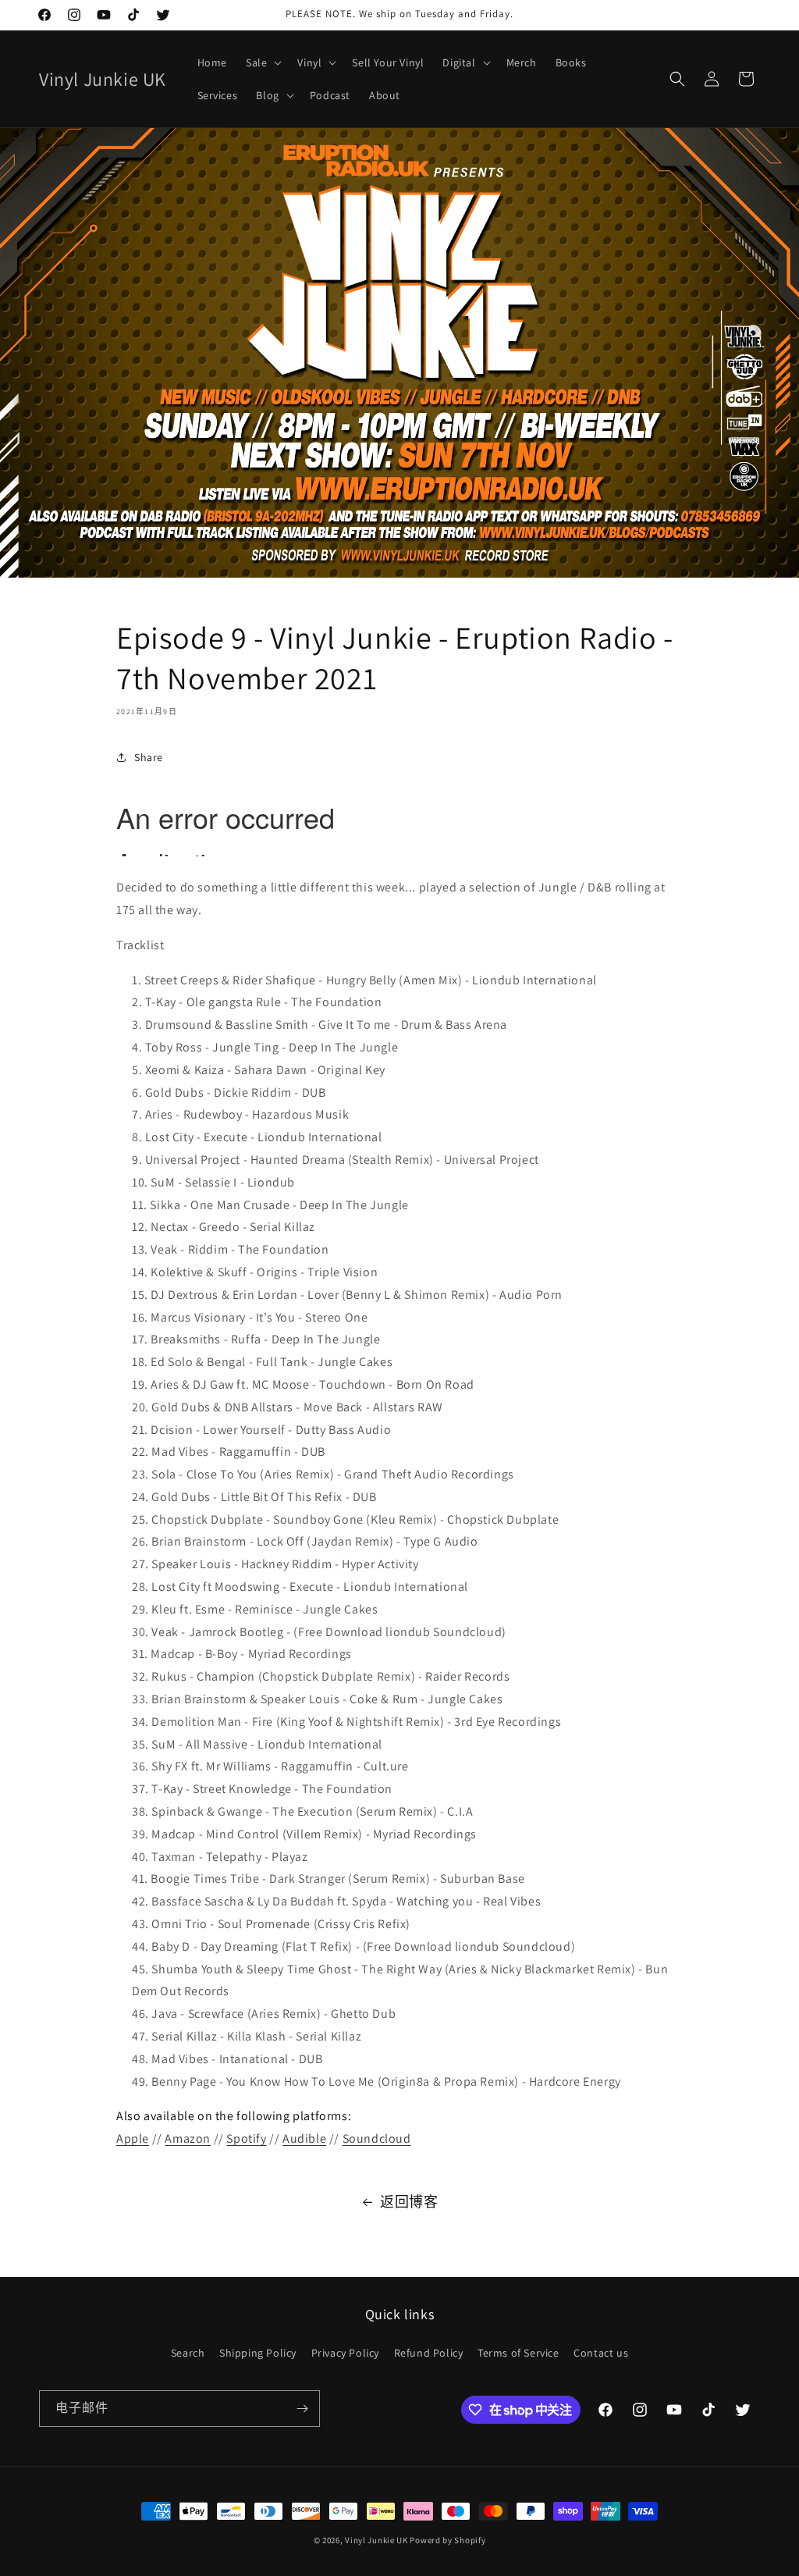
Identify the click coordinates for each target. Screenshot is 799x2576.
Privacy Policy (345, 2353)
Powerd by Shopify (447, 2540)
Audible (304, 2138)
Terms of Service (518, 2353)
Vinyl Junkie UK (376, 2540)
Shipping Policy (258, 2353)
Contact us (601, 2353)
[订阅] (302, 2409)
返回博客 (409, 2202)
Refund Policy (429, 2353)
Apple (133, 2138)
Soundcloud (377, 2138)
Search (188, 2353)
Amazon (188, 2138)
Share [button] (149, 757)
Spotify (246, 2138)
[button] (262, 62)
